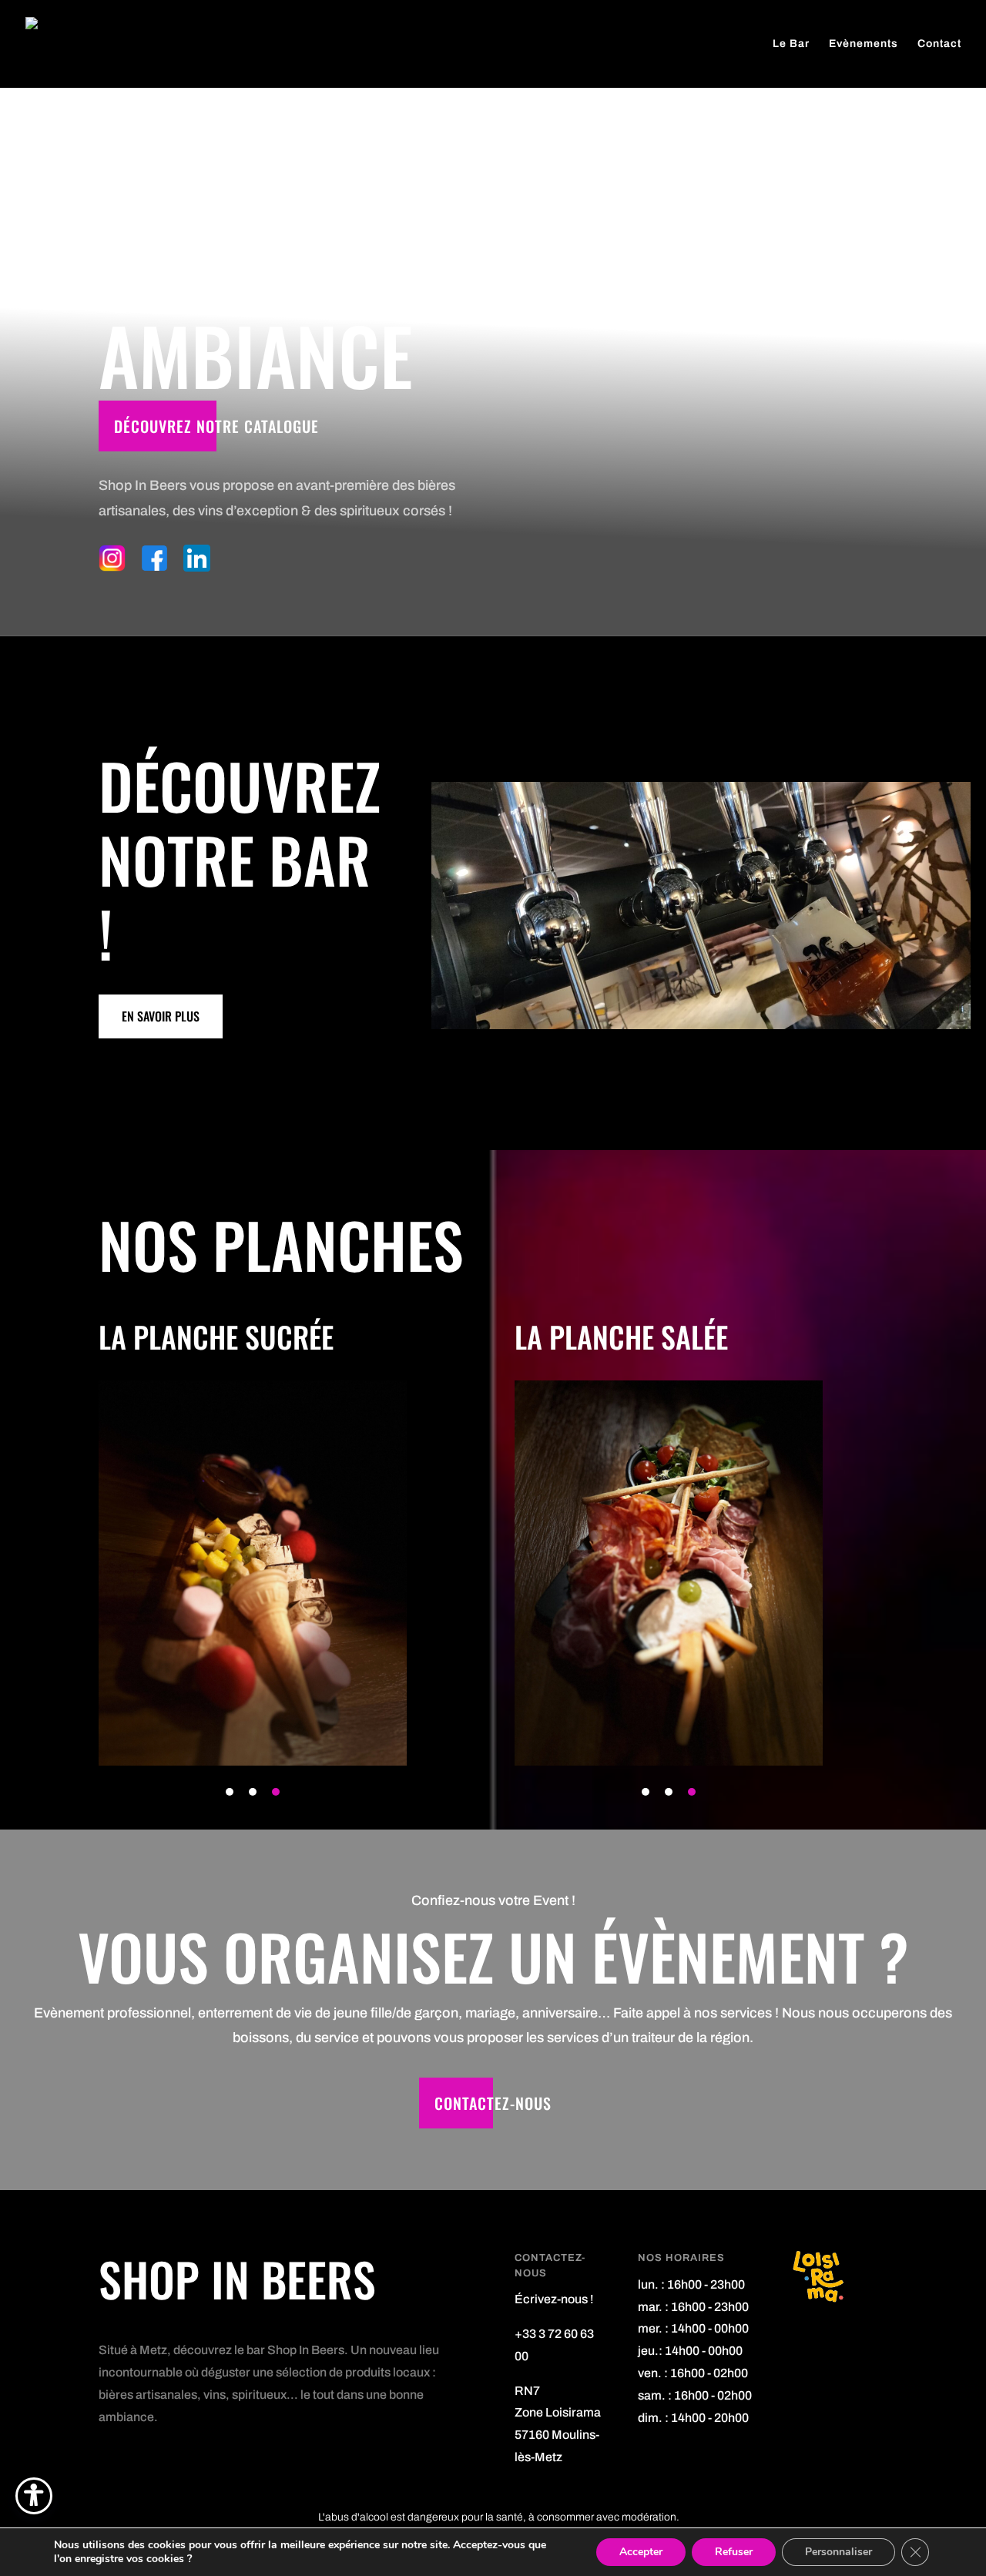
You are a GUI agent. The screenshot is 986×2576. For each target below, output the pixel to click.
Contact (939, 44)
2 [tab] (253, 1792)
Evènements (864, 44)
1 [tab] (230, 1792)
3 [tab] (276, 1792)
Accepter (641, 2552)
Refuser (734, 2552)
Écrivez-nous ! (554, 2299)
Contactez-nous (493, 2103)
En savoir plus (161, 1016)
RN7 (527, 2391)
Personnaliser (838, 2552)
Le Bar (791, 44)
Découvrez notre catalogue (216, 426)
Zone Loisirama (558, 2412)
